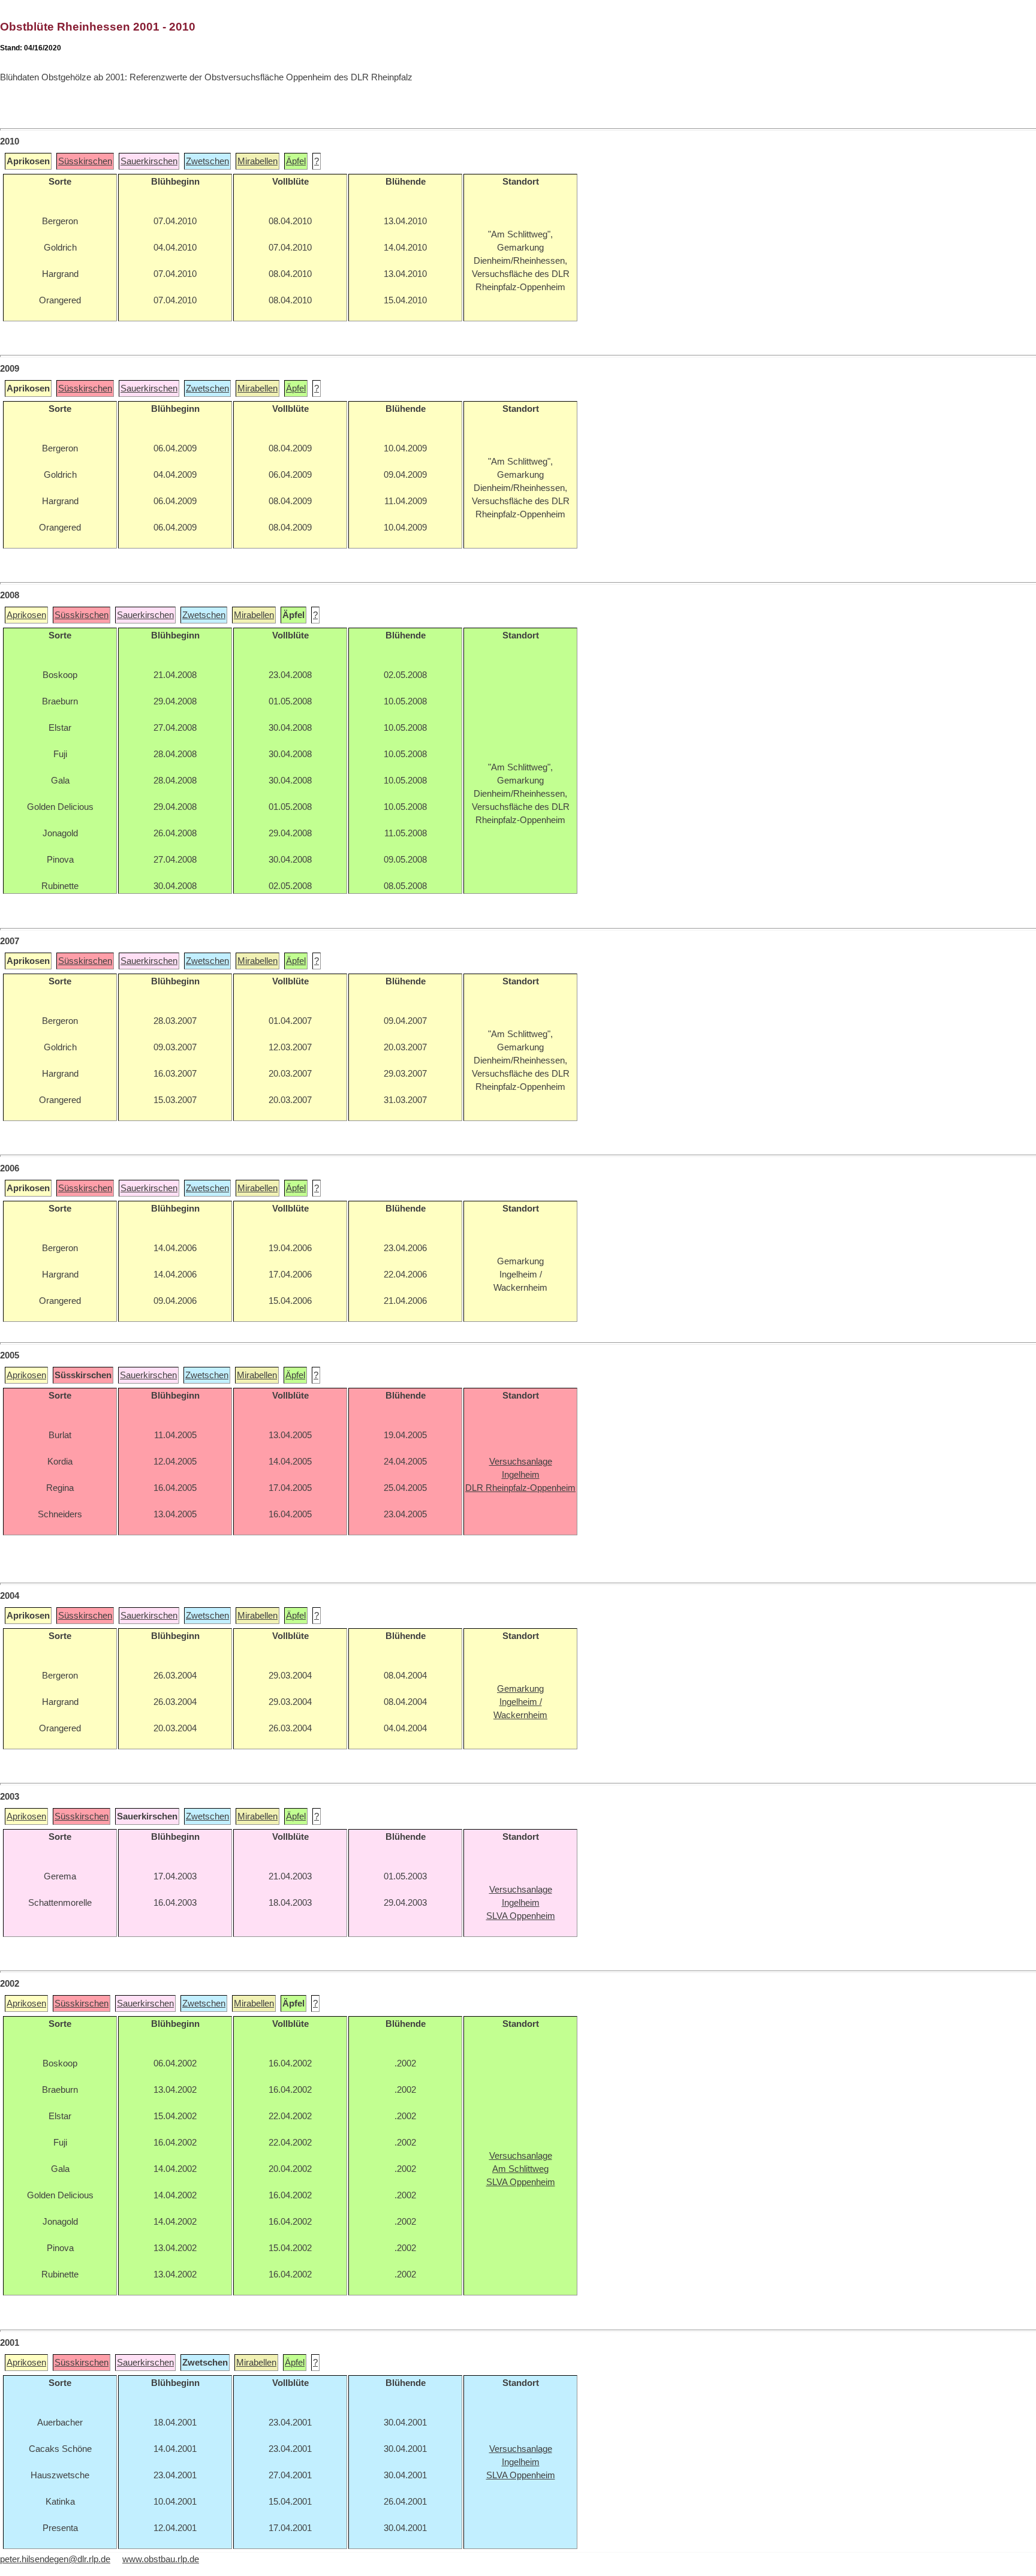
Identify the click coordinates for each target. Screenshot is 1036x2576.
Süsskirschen (85, 161)
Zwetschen (207, 161)
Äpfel (296, 161)
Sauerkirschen (149, 161)
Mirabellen (258, 161)
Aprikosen (26, 615)
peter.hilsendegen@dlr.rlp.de (55, 2559)
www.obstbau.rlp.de (161, 2559)
